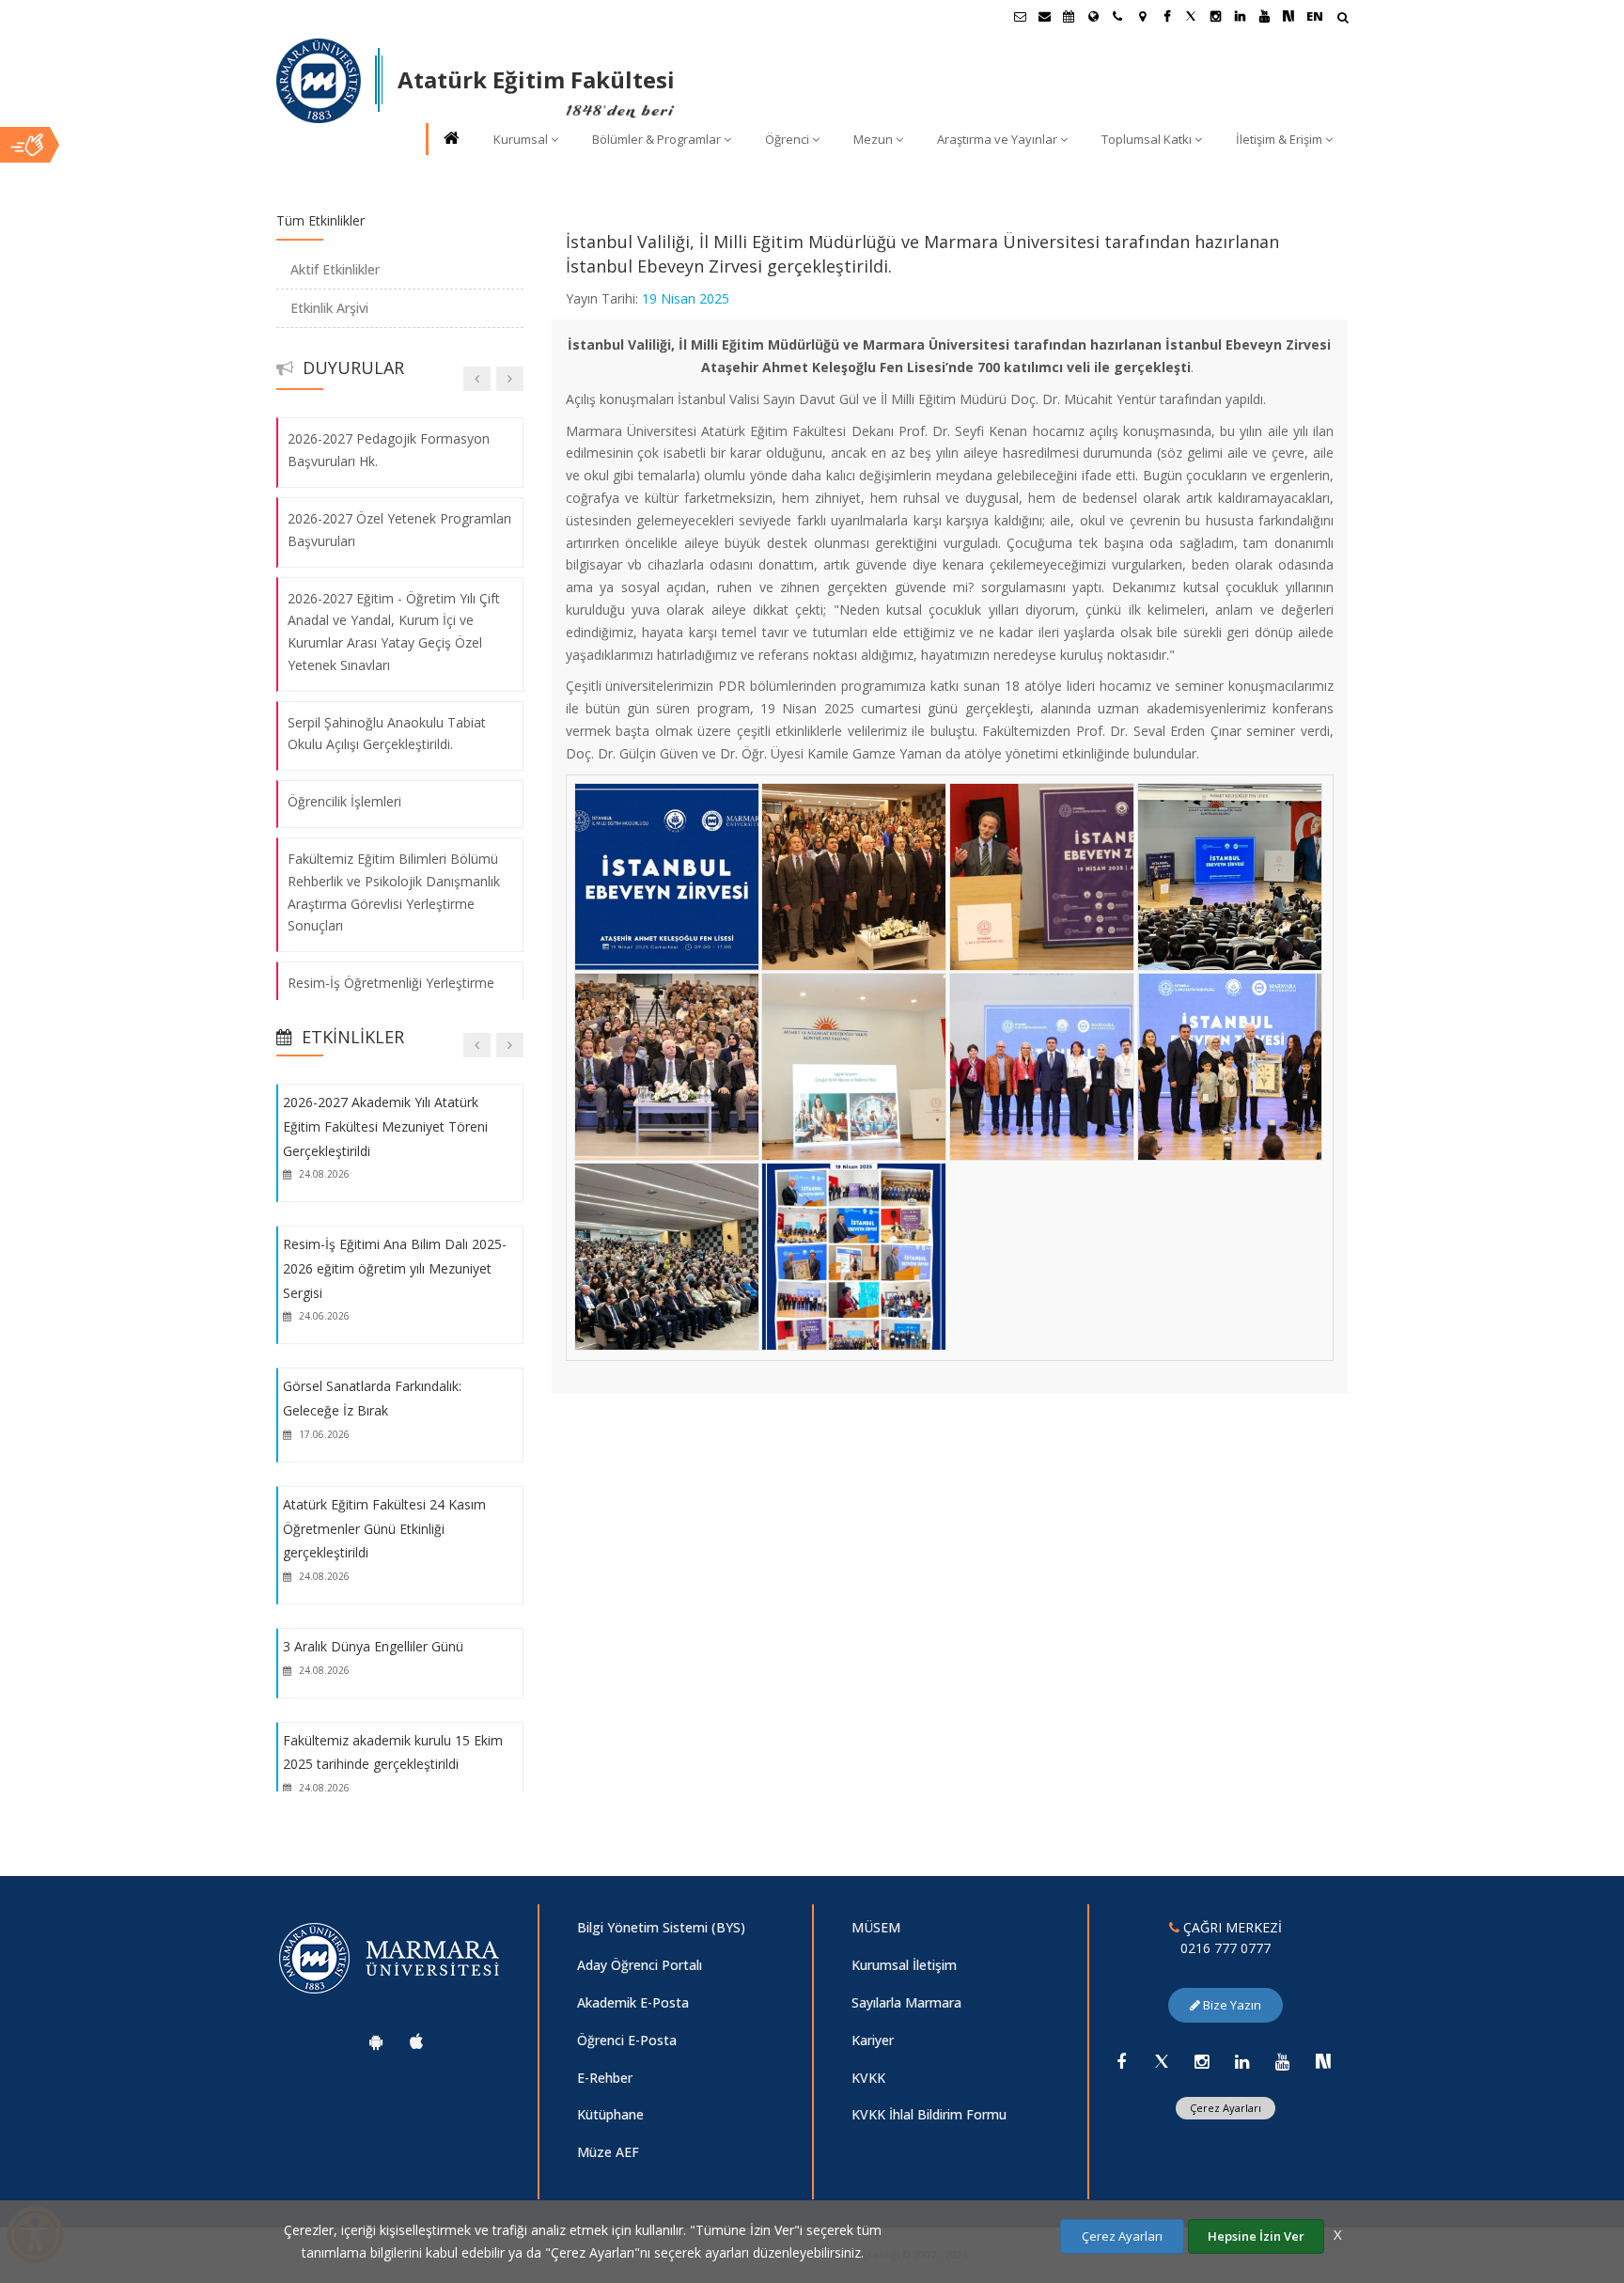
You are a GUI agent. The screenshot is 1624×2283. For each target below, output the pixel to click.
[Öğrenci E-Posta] (1020, 16)
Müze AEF (608, 2152)
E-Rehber (605, 2078)
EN (1315, 16)
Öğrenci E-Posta (627, 2040)
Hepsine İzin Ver (1256, 2236)
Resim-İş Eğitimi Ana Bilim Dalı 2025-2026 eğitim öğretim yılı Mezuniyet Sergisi (395, 1268)
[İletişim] (1117, 16)
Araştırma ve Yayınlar (997, 139)
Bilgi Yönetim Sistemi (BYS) (661, 1927)
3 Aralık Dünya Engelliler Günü (373, 1646)
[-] (665, 786)
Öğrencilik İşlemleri (344, 801)
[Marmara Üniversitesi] (319, 81)
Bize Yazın (1231, 2005)
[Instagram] (1202, 2061)
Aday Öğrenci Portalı (640, 1965)
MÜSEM (876, 1927)
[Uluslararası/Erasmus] (1093, 16)
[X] (1162, 2061)
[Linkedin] (1242, 2061)
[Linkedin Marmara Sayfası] (1240, 16)
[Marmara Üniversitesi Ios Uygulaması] (416, 2041)
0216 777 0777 (1226, 1948)
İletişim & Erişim (1279, 139)
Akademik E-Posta (633, 2002)
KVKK (868, 2078)
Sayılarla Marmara (906, 2002)
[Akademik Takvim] (1069, 16)
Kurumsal (521, 139)
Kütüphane (610, 2114)
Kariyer (873, 2040)
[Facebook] (1121, 2061)
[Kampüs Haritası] (1142, 16)
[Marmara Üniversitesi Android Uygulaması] (376, 2041)
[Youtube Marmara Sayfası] (1264, 16)
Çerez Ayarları (1226, 2108)
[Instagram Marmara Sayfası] (1215, 16)
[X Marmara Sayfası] (1191, 16)
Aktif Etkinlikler (335, 269)
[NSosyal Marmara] (1323, 2061)
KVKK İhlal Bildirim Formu (929, 2114)
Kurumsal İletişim (904, 1965)
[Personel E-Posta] (1044, 16)
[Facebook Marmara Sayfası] (1166, 16)
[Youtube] (1283, 2061)
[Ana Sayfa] (450, 140)
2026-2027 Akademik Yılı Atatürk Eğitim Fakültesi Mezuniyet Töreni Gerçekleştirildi (385, 1126)
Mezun (873, 139)
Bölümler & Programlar (656, 139)
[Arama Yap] (1343, 19)
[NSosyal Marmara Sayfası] (1288, 16)
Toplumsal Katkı (1147, 139)
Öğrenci (787, 139)
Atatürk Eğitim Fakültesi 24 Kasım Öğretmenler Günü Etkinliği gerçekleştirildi (384, 1528)
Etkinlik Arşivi (329, 308)
